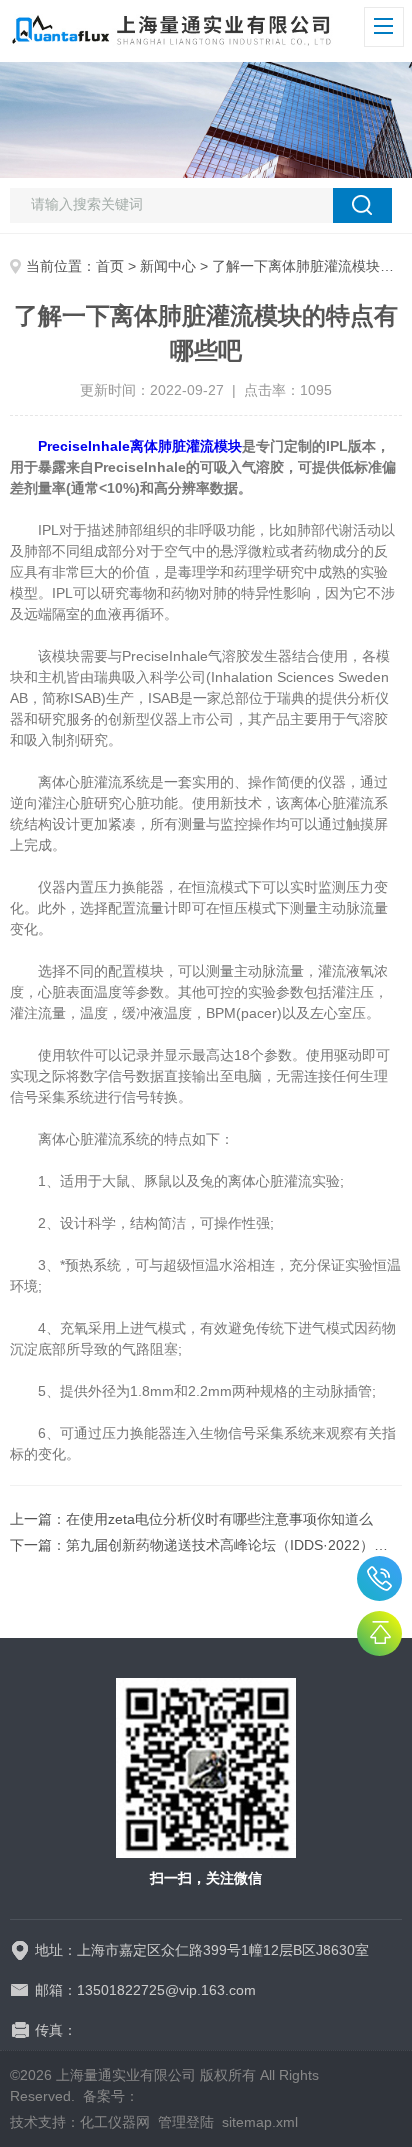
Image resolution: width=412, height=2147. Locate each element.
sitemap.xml (260, 2122)
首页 (110, 266)
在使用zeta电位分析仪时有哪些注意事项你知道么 (219, 1519)
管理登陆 (186, 2122)
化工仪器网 (115, 2122)
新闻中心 (168, 266)
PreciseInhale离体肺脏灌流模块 (140, 446)
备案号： (111, 2096)
